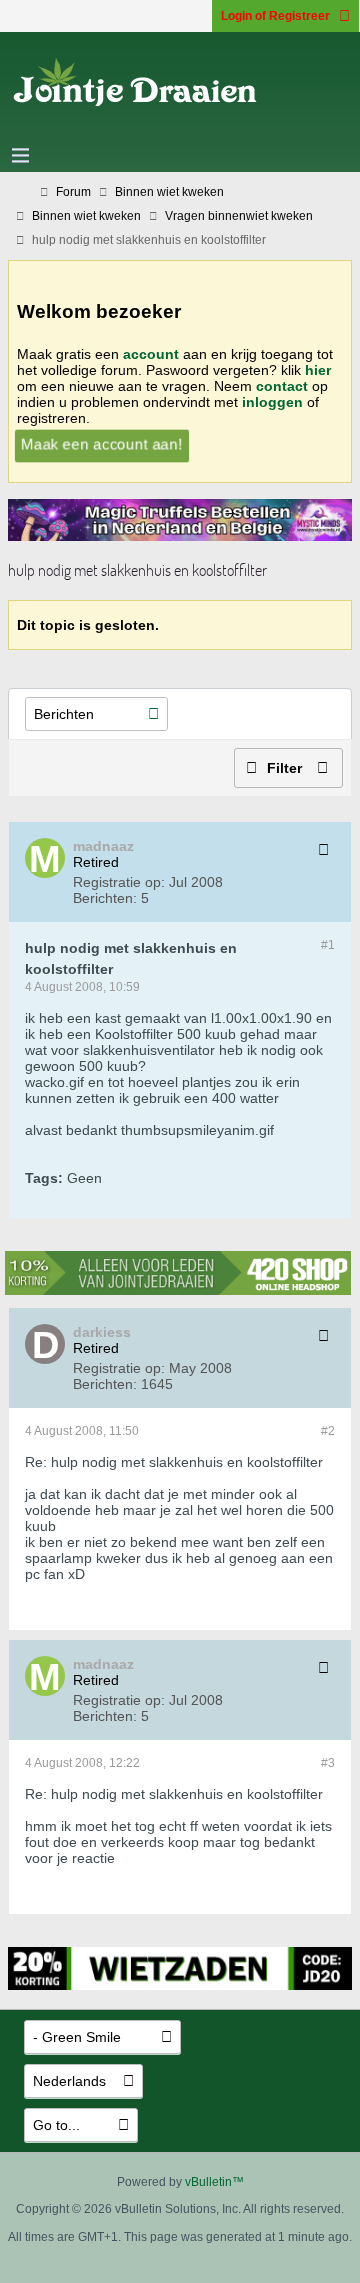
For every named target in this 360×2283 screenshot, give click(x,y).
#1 (328, 945)
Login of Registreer (275, 16)
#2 (328, 1431)
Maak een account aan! (102, 444)
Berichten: (105, 898)
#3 (328, 1763)
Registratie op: (119, 882)
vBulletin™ (214, 2182)
